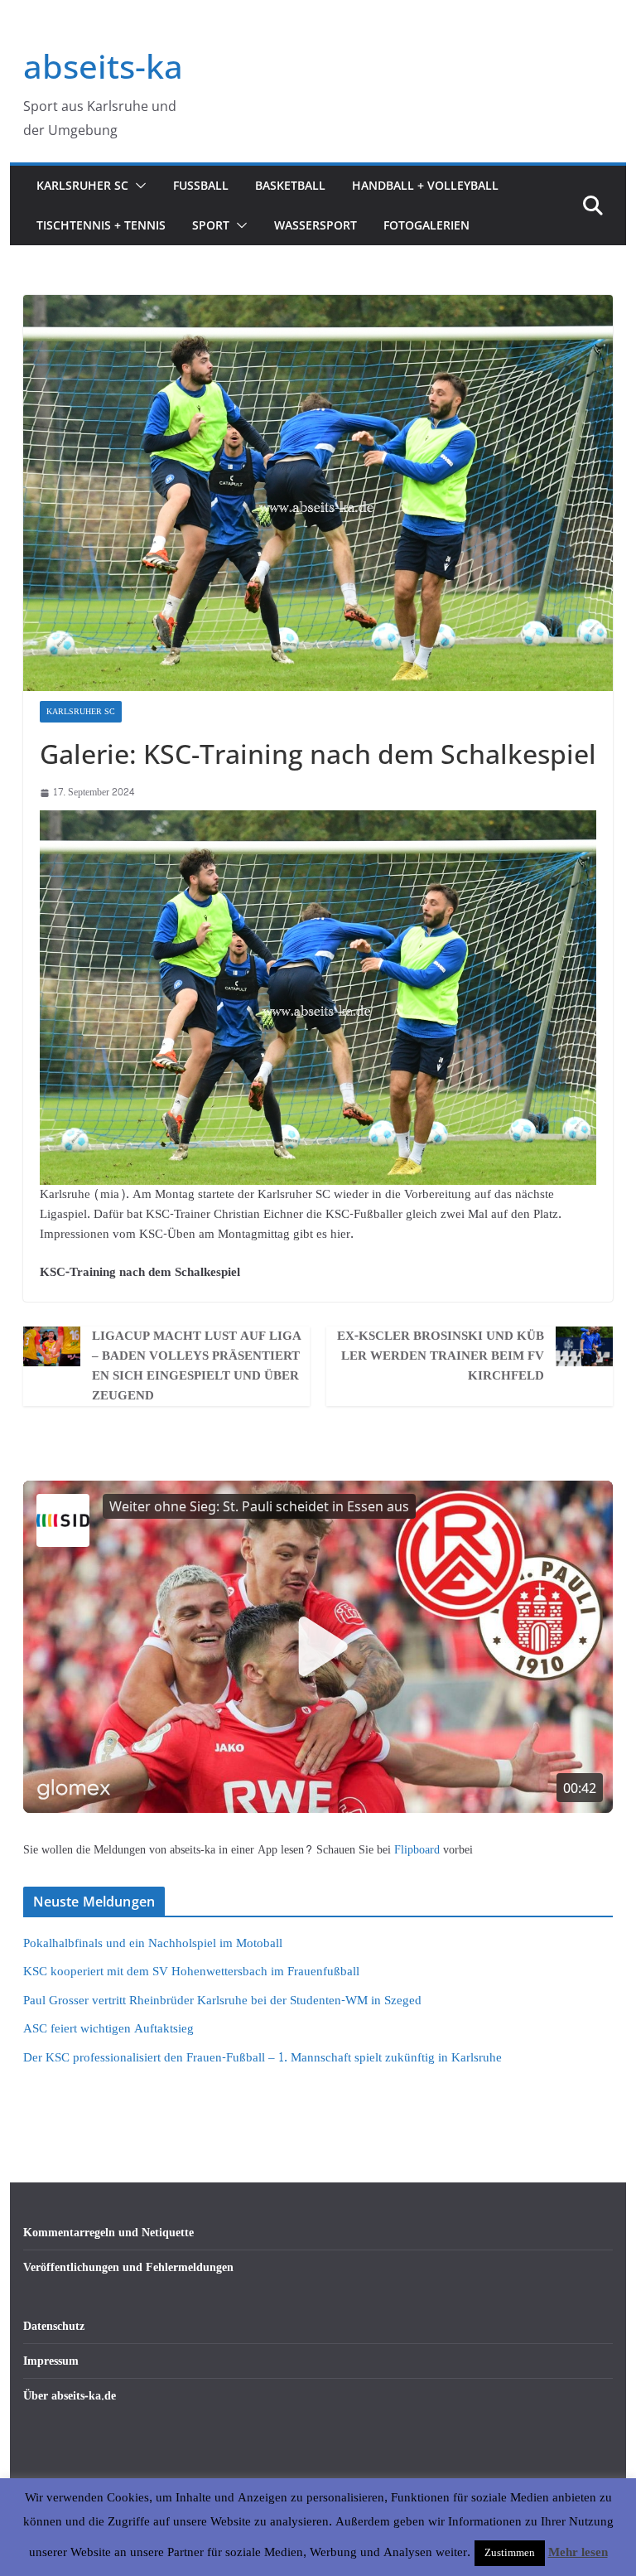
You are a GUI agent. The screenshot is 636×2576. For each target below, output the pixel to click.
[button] (137, 186)
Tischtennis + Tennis (101, 225)
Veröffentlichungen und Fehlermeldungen (128, 2267)
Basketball (290, 185)
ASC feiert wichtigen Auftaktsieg (108, 2029)
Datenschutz (54, 2326)
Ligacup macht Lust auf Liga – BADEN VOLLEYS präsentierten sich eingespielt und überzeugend (197, 1366)
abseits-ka (103, 66)
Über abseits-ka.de (70, 2396)
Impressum (51, 2361)
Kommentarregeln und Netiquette (108, 2233)
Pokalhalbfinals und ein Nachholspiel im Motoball (153, 1943)
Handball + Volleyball (425, 185)
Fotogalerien (426, 225)
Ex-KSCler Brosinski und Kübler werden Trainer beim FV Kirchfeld (441, 1356)
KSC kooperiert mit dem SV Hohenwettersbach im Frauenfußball (191, 1972)
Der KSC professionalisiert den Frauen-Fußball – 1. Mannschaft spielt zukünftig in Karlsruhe (263, 2058)
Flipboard (419, 1850)
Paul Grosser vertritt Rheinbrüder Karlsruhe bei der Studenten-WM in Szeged (222, 2001)
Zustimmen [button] (510, 2553)
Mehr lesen (578, 2553)
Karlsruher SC (82, 185)
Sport (211, 225)
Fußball (201, 185)
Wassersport (316, 225)
